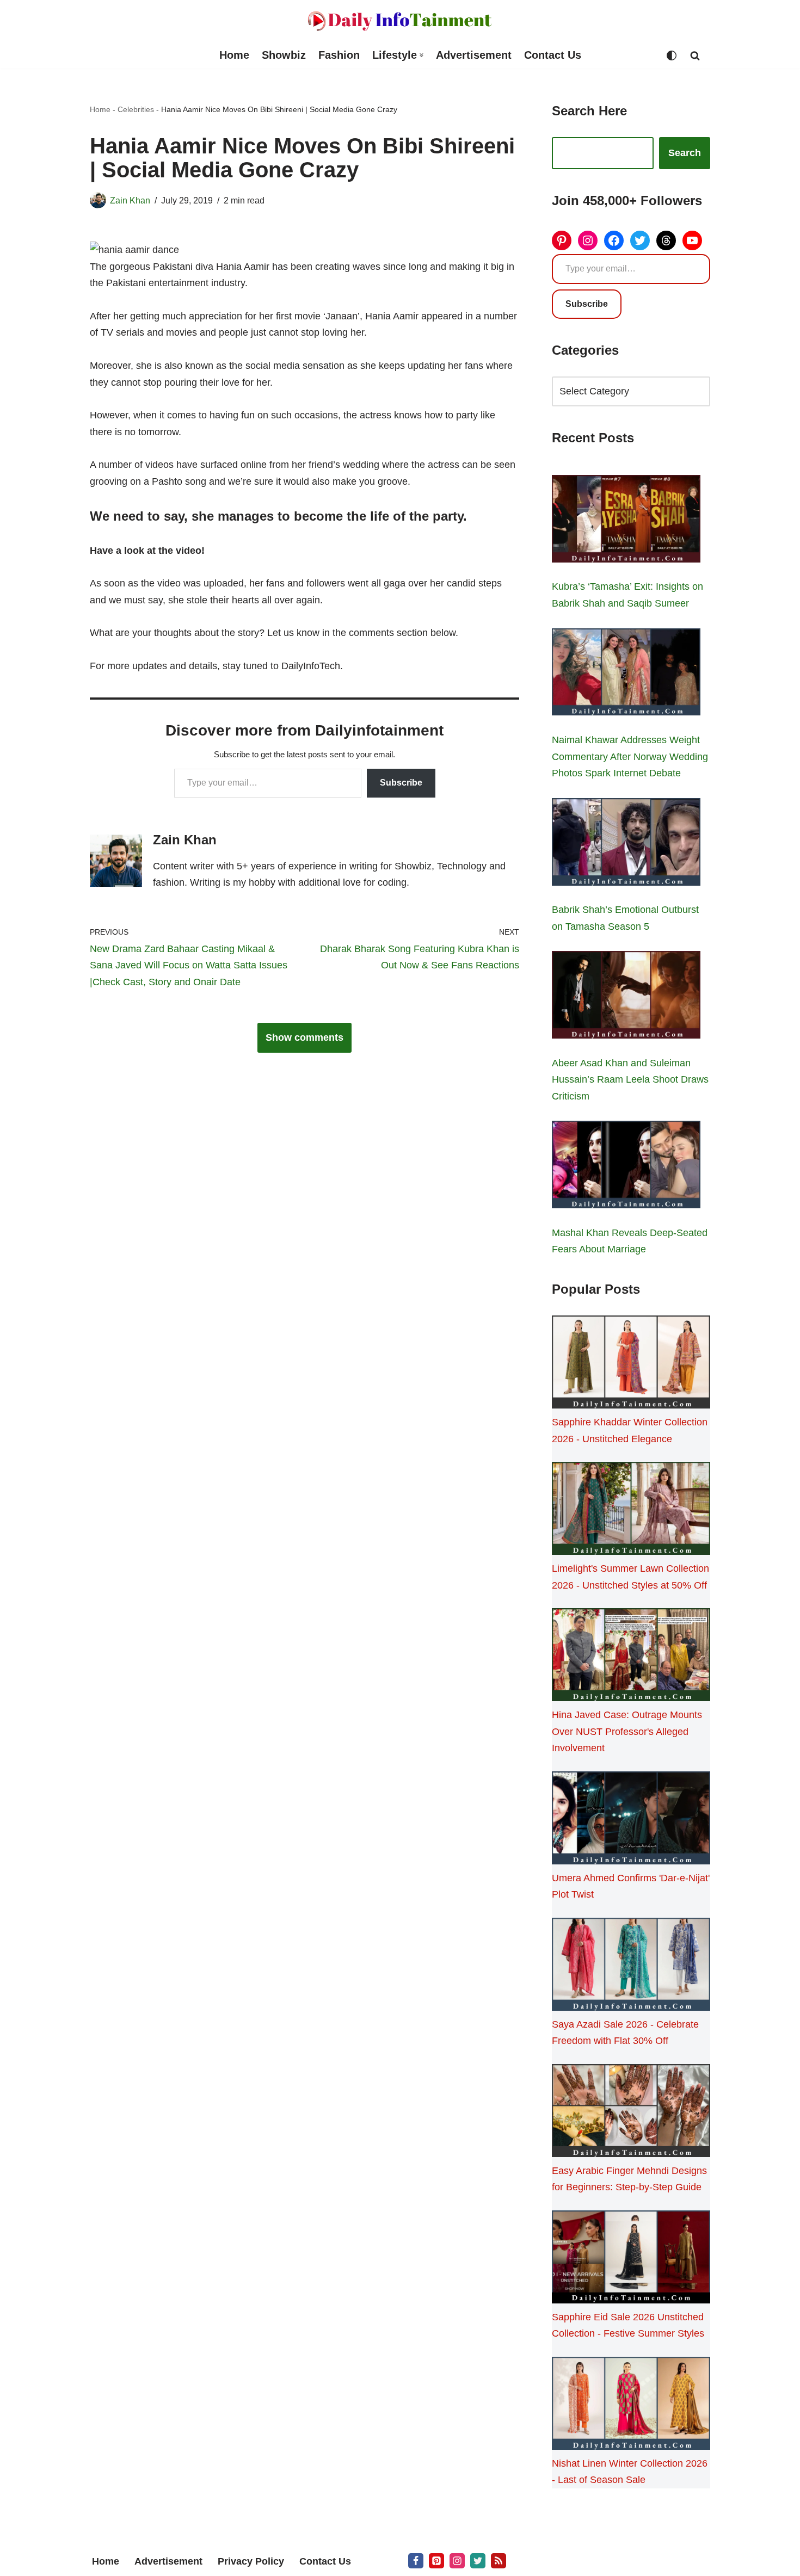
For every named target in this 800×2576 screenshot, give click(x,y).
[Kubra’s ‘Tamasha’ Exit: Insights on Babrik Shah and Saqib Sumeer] (626, 521)
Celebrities (136, 109)
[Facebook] (614, 240)
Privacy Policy (251, 2561)
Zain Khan (130, 200)
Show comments (304, 1037)
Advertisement (474, 55)
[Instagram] (588, 240)
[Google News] (499, 2561)
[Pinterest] (562, 240)
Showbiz (284, 55)
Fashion (339, 55)
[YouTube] (692, 240)
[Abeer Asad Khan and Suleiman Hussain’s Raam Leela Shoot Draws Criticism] (626, 997)
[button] (421, 55)
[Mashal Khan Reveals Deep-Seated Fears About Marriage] (626, 1167)
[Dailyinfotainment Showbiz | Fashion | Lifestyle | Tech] (400, 21)
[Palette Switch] (672, 55)
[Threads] (666, 240)
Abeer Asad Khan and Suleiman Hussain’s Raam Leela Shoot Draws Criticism (630, 1080)
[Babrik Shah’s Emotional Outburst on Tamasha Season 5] (626, 844)
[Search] (695, 55)
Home (234, 55)
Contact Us (553, 55)
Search (685, 153)
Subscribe (401, 783)
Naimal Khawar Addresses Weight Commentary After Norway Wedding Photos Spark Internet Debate (630, 756)
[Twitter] (640, 240)
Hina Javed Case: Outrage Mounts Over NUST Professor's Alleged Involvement (627, 1731)
